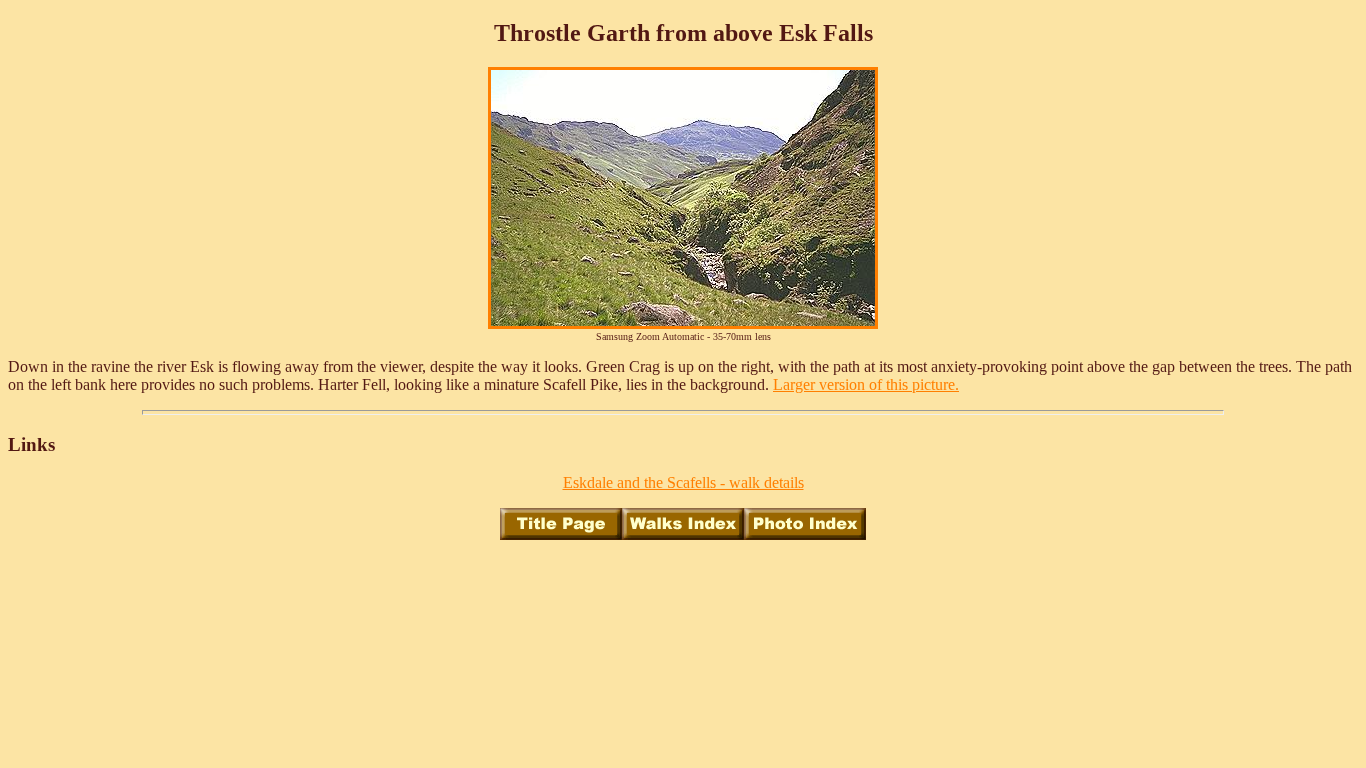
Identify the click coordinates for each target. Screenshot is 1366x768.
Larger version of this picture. (866, 384)
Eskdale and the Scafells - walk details (683, 482)
